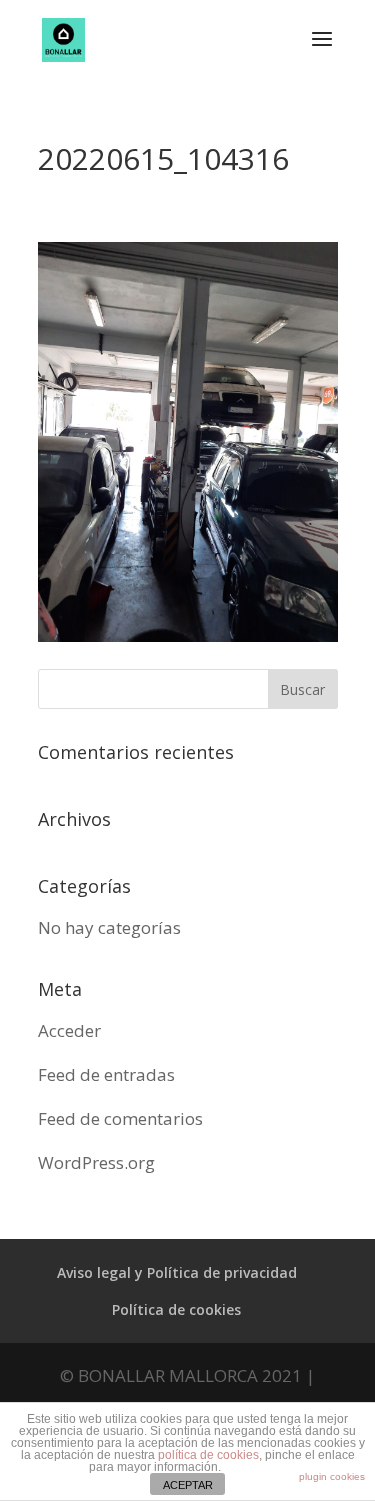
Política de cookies (176, 1309)
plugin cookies (332, 1476)
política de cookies (208, 1455)
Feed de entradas (106, 1074)
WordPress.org (96, 1162)
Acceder (69, 1030)
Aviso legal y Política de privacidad (177, 1272)
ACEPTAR (188, 1485)
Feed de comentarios (120, 1118)
